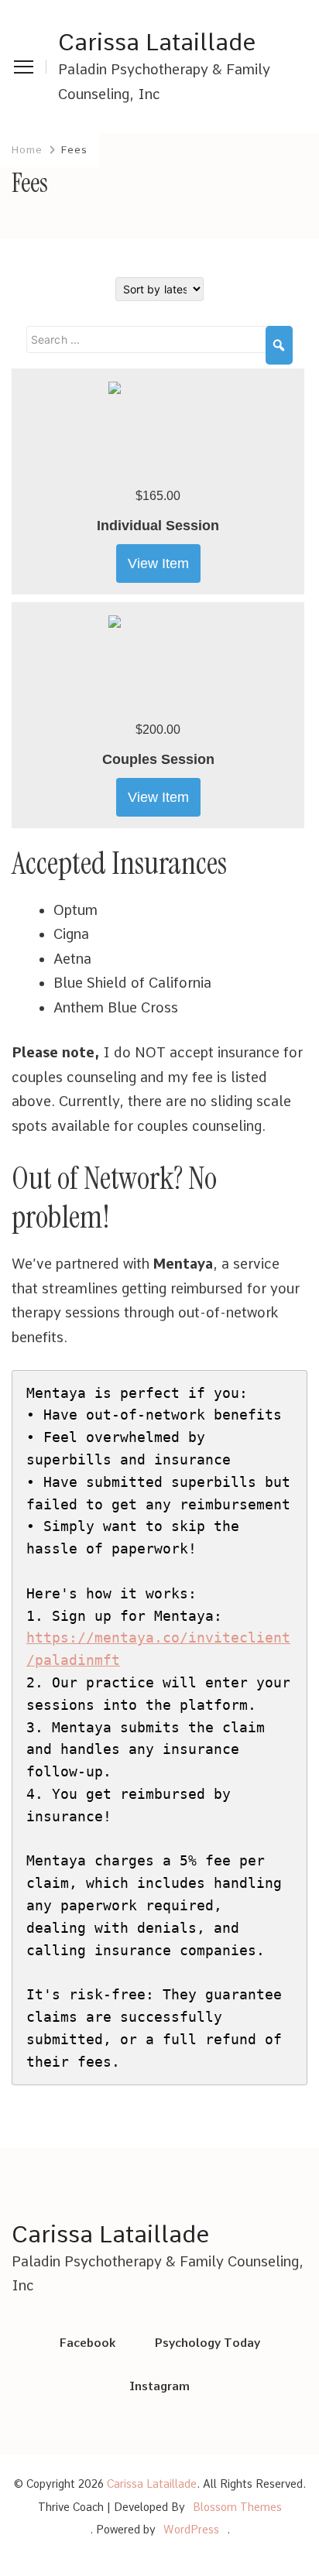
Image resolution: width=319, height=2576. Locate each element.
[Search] (279, 345)
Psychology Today (208, 2343)
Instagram (159, 2386)
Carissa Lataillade (157, 42)
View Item (158, 563)
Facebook (88, 2343)
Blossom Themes (237, 2507)
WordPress (191, 2530)
